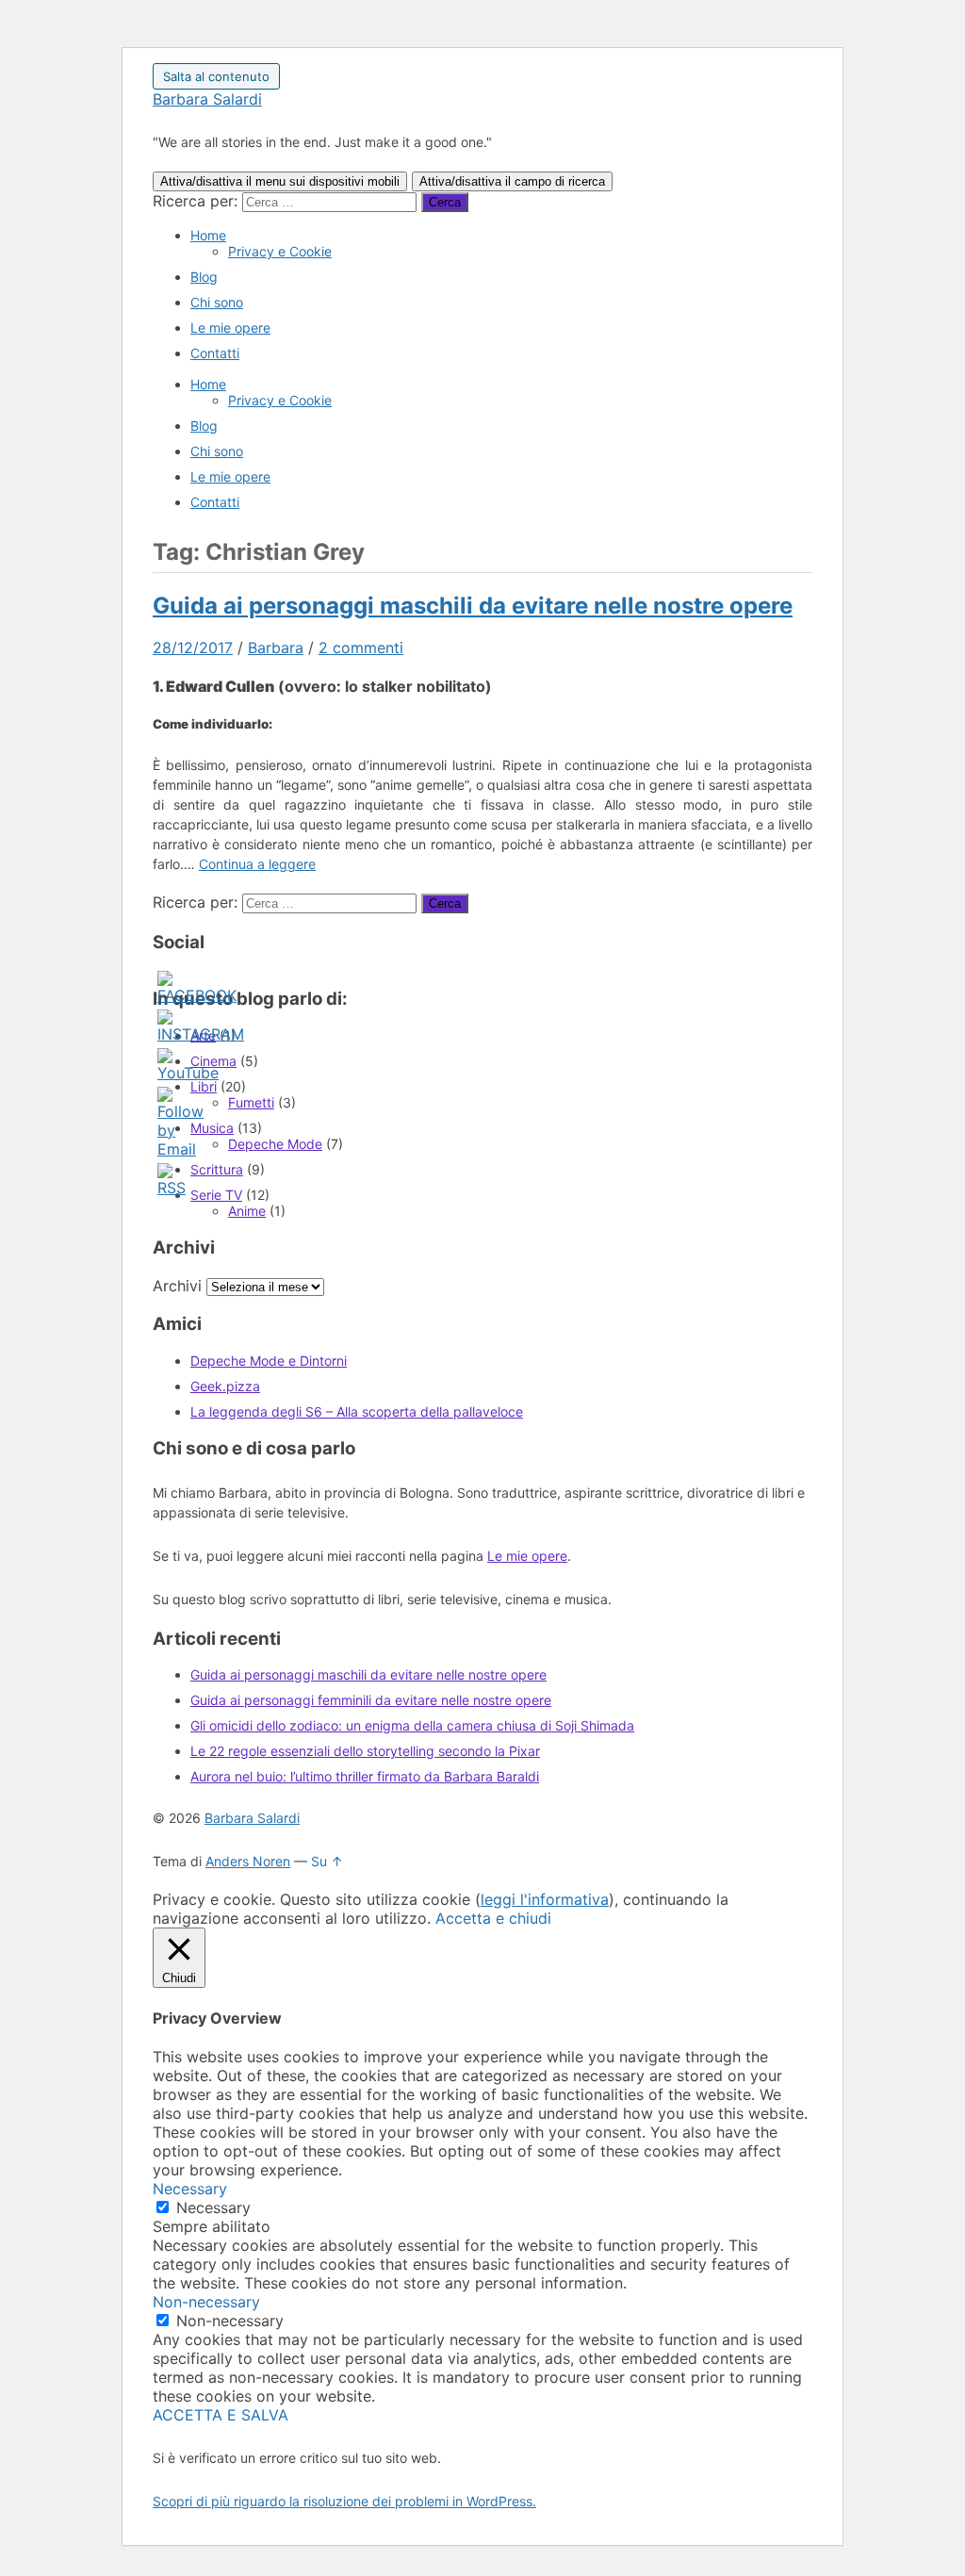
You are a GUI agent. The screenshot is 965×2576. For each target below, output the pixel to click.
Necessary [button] (190, 2189)
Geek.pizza (225, 1386)
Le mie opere (230, 328)
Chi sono (217, 302)
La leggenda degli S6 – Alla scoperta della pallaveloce (357, 1411)
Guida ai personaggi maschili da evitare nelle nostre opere (473, 606)
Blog (204, 277)
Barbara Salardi (207, 99)
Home (208, 235)
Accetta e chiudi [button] (493, 1918)
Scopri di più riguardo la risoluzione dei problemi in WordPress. (344, 2501)
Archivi (177, 1286)
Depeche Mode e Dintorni (269, 1361)
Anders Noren (248, 1861)
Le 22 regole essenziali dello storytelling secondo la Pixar (365, 1751)
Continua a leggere (257, 864)
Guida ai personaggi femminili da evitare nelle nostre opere (371, 1700)
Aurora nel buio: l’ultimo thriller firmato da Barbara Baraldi (365, 1776)
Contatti (215, 353)
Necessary (213, 2207)
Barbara (276, 648)
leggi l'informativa (545, 1899)
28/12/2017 (193, 648)
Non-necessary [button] (206, 2302)
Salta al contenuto (216, 76)
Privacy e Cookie (280, 251)
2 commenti (361, 648)
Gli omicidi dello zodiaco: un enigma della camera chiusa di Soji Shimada (412, 1725)
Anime (247, 1211)
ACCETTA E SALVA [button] (221, 2415)
